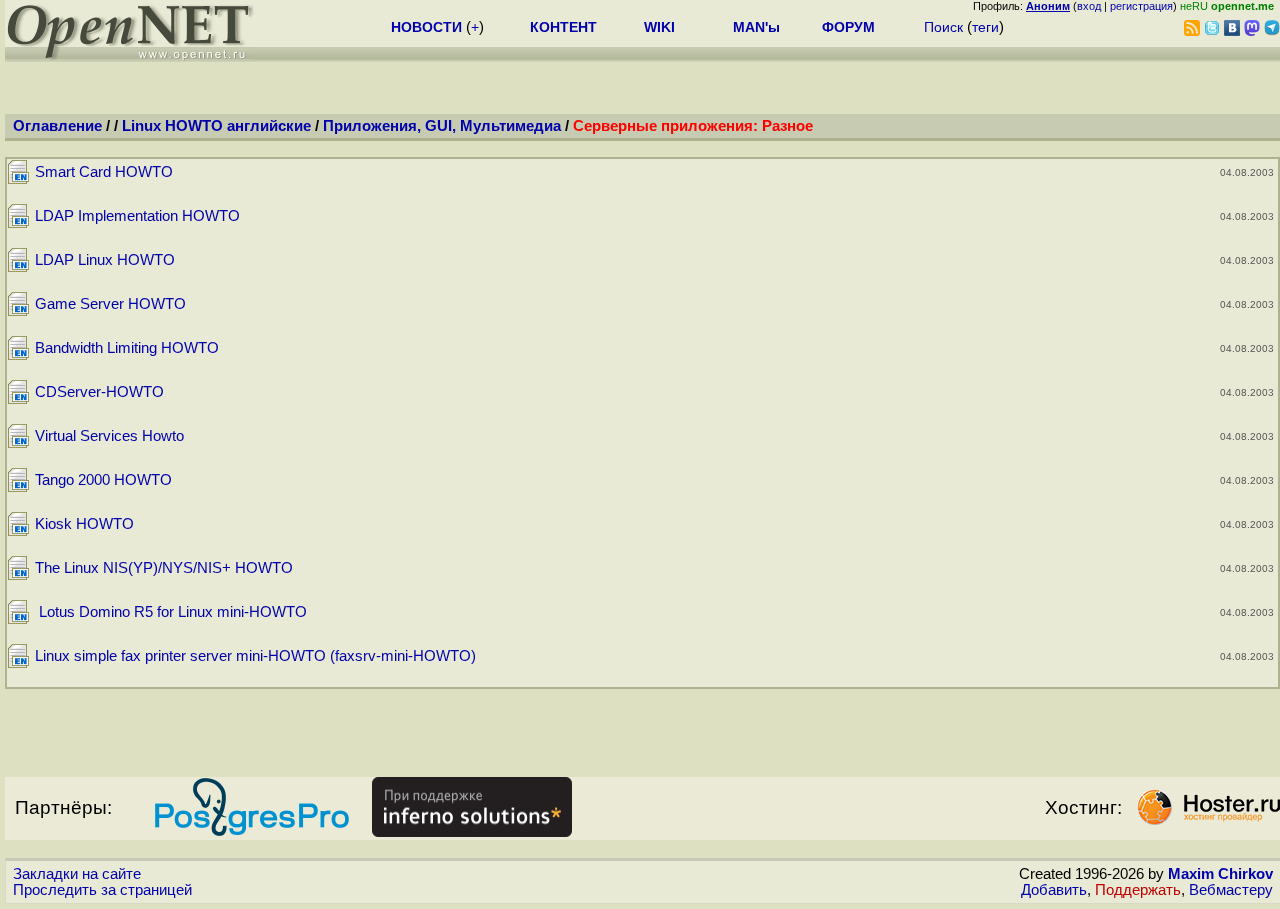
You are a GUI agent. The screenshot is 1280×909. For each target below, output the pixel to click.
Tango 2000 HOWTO (103, 480)
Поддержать (1138, 890)
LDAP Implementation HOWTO (137, 216)
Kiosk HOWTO (84, 524)
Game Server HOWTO (110, 304)
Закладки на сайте (77, 874)
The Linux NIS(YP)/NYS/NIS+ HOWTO (164, 568)
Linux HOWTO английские (216, 126)
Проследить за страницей (102, 890)
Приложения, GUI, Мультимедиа (442, 126)
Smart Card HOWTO (104, 172)
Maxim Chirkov (1220, 874)
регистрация (1141, 6)
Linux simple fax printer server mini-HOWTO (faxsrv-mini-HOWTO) (255, 656)
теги (985, 27)
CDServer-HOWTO (99, 392)
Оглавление (57, 126)
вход (1089, 6)
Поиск (943, 27)
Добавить (1054, 890)
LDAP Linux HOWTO (105, 260)
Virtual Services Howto (109, 436)
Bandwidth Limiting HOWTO (127, 348)
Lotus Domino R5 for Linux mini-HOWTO (171, 612)
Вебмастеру (1231, 890)
